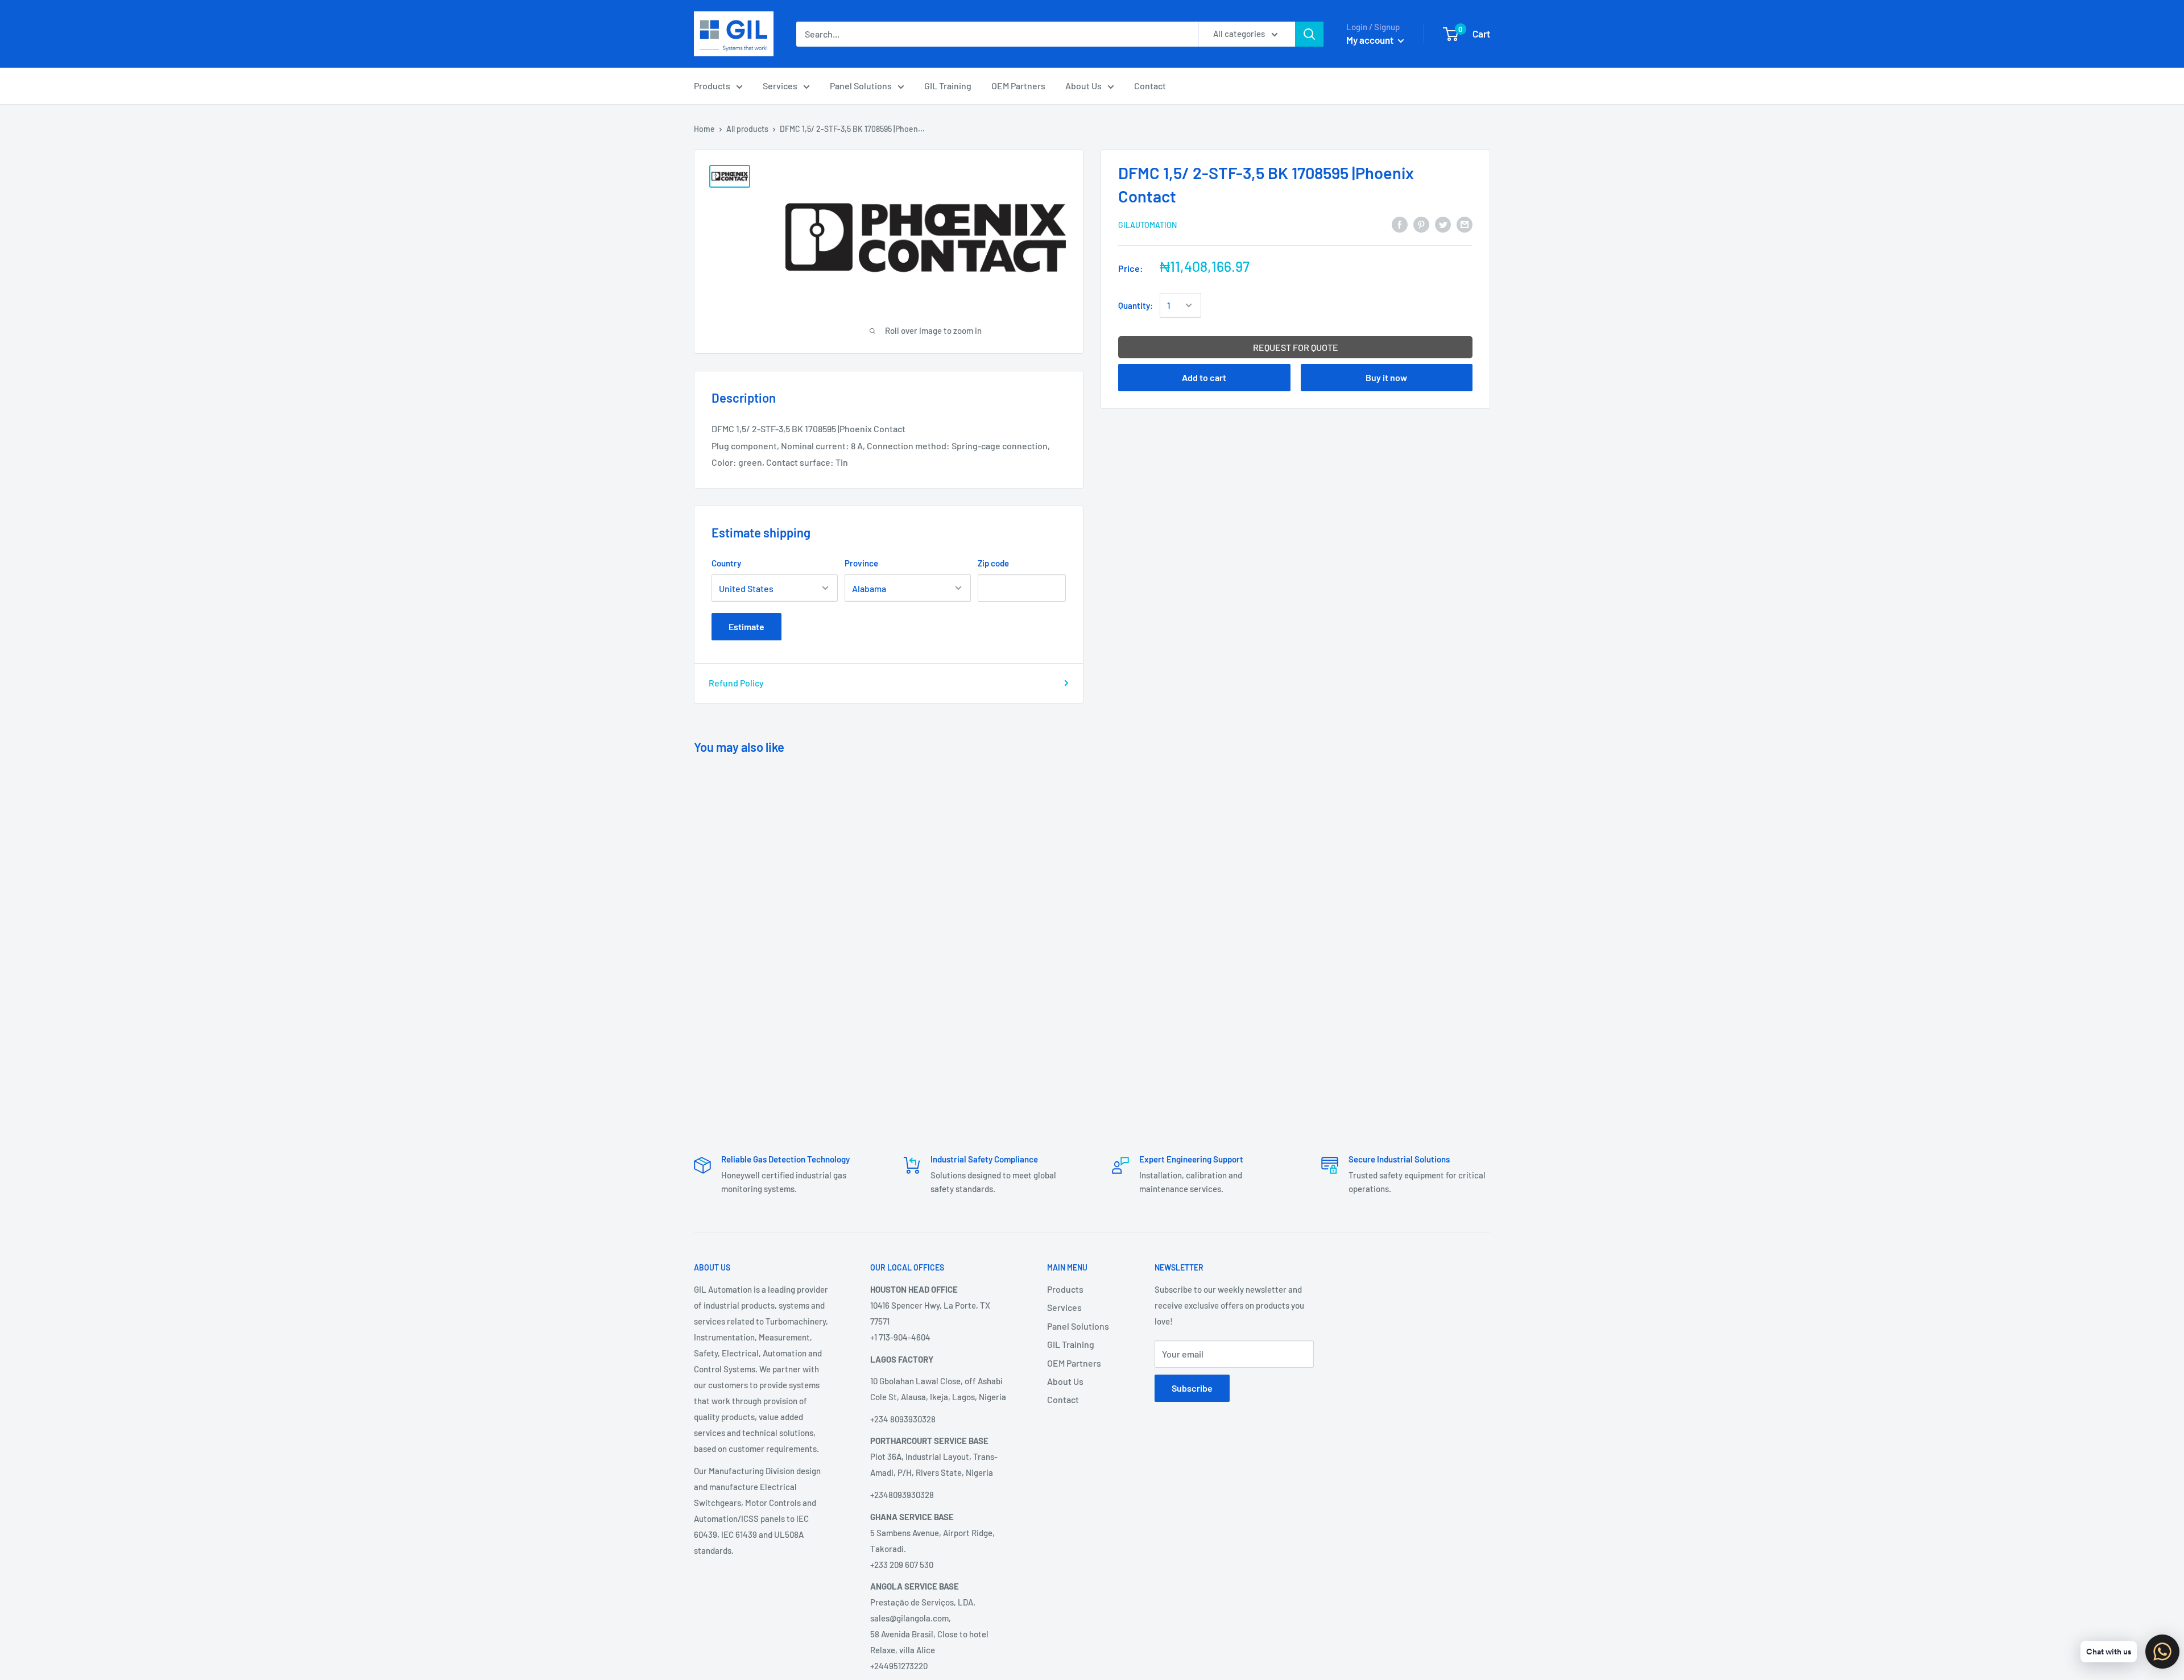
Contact (1150, 86)
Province (861, 563)
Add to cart (1204, 377)
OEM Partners (1018, 86)
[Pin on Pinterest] (1421, 224)
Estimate (746, 626)
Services (780, 86)
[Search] (1309, 34)
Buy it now (1386, 377)
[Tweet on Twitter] (1443, 224)
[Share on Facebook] (1400, 224)
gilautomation (1147, 225)
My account (1371, 40)
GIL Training (948, 86)
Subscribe (1192, 1388)
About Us (1083, 86)
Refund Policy (736, 683)
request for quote (1296, 347)
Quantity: (1136, 305)
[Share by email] (1465, 224)
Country (726, 563)
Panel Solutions (861, 86)
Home (704, 129)
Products (712, 86)
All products (747, 129)
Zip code (993, 563)
